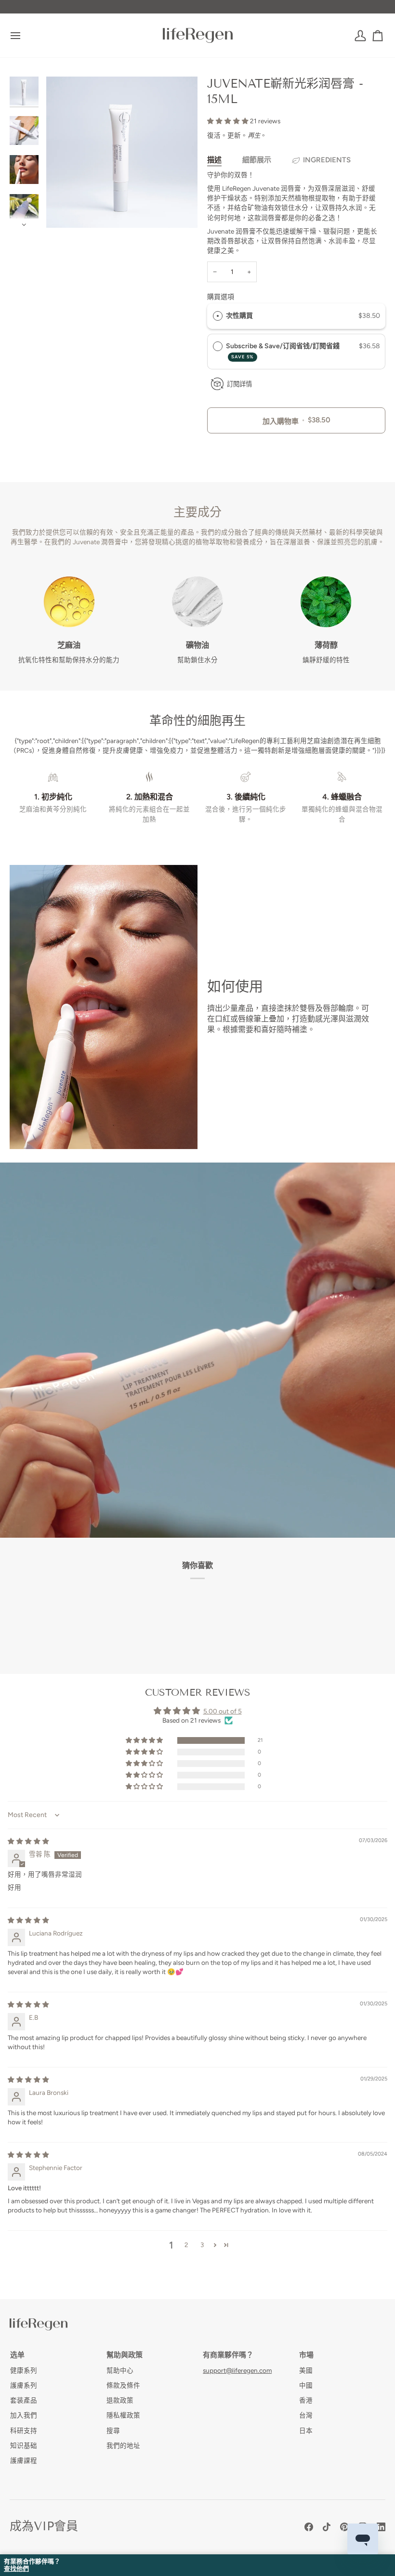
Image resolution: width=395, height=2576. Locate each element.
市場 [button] (306, 2355)
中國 (306, 2385)
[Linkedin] (381, 2527)
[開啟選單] (24, 35)
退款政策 (120, 2400)
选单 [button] (17, 2355)
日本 (306, 2431)
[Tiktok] (327, 2527)
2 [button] (186, 2245)
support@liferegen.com (237, 2370)
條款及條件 (123, 2385)
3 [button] (202, 2245)
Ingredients (327, 160)
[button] (229, 121)
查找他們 (16, 2569)
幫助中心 (120, 2370)
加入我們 (24, 2415)
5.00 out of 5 (223, 1711)
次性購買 (239, 316)
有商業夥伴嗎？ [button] (228, 2355)
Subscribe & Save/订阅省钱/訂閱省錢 (283, 351)
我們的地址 (123, 2445)
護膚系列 (24, 2385)
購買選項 (221, 297)
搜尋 (113, 2431)
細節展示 (257, 160)
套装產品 (24, 2400)
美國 (306, 2370)
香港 (306, 2400)
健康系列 (24, 2370)
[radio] (218, 316)
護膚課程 (24, 2460)
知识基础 (24, 2445)
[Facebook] (309, 2527)
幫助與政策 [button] (125, 2355)
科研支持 (24, 2431)
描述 (214, 160)
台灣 (306, 2415)
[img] (28, 1841)
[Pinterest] (344, 2527)
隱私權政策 (123, 2415)
